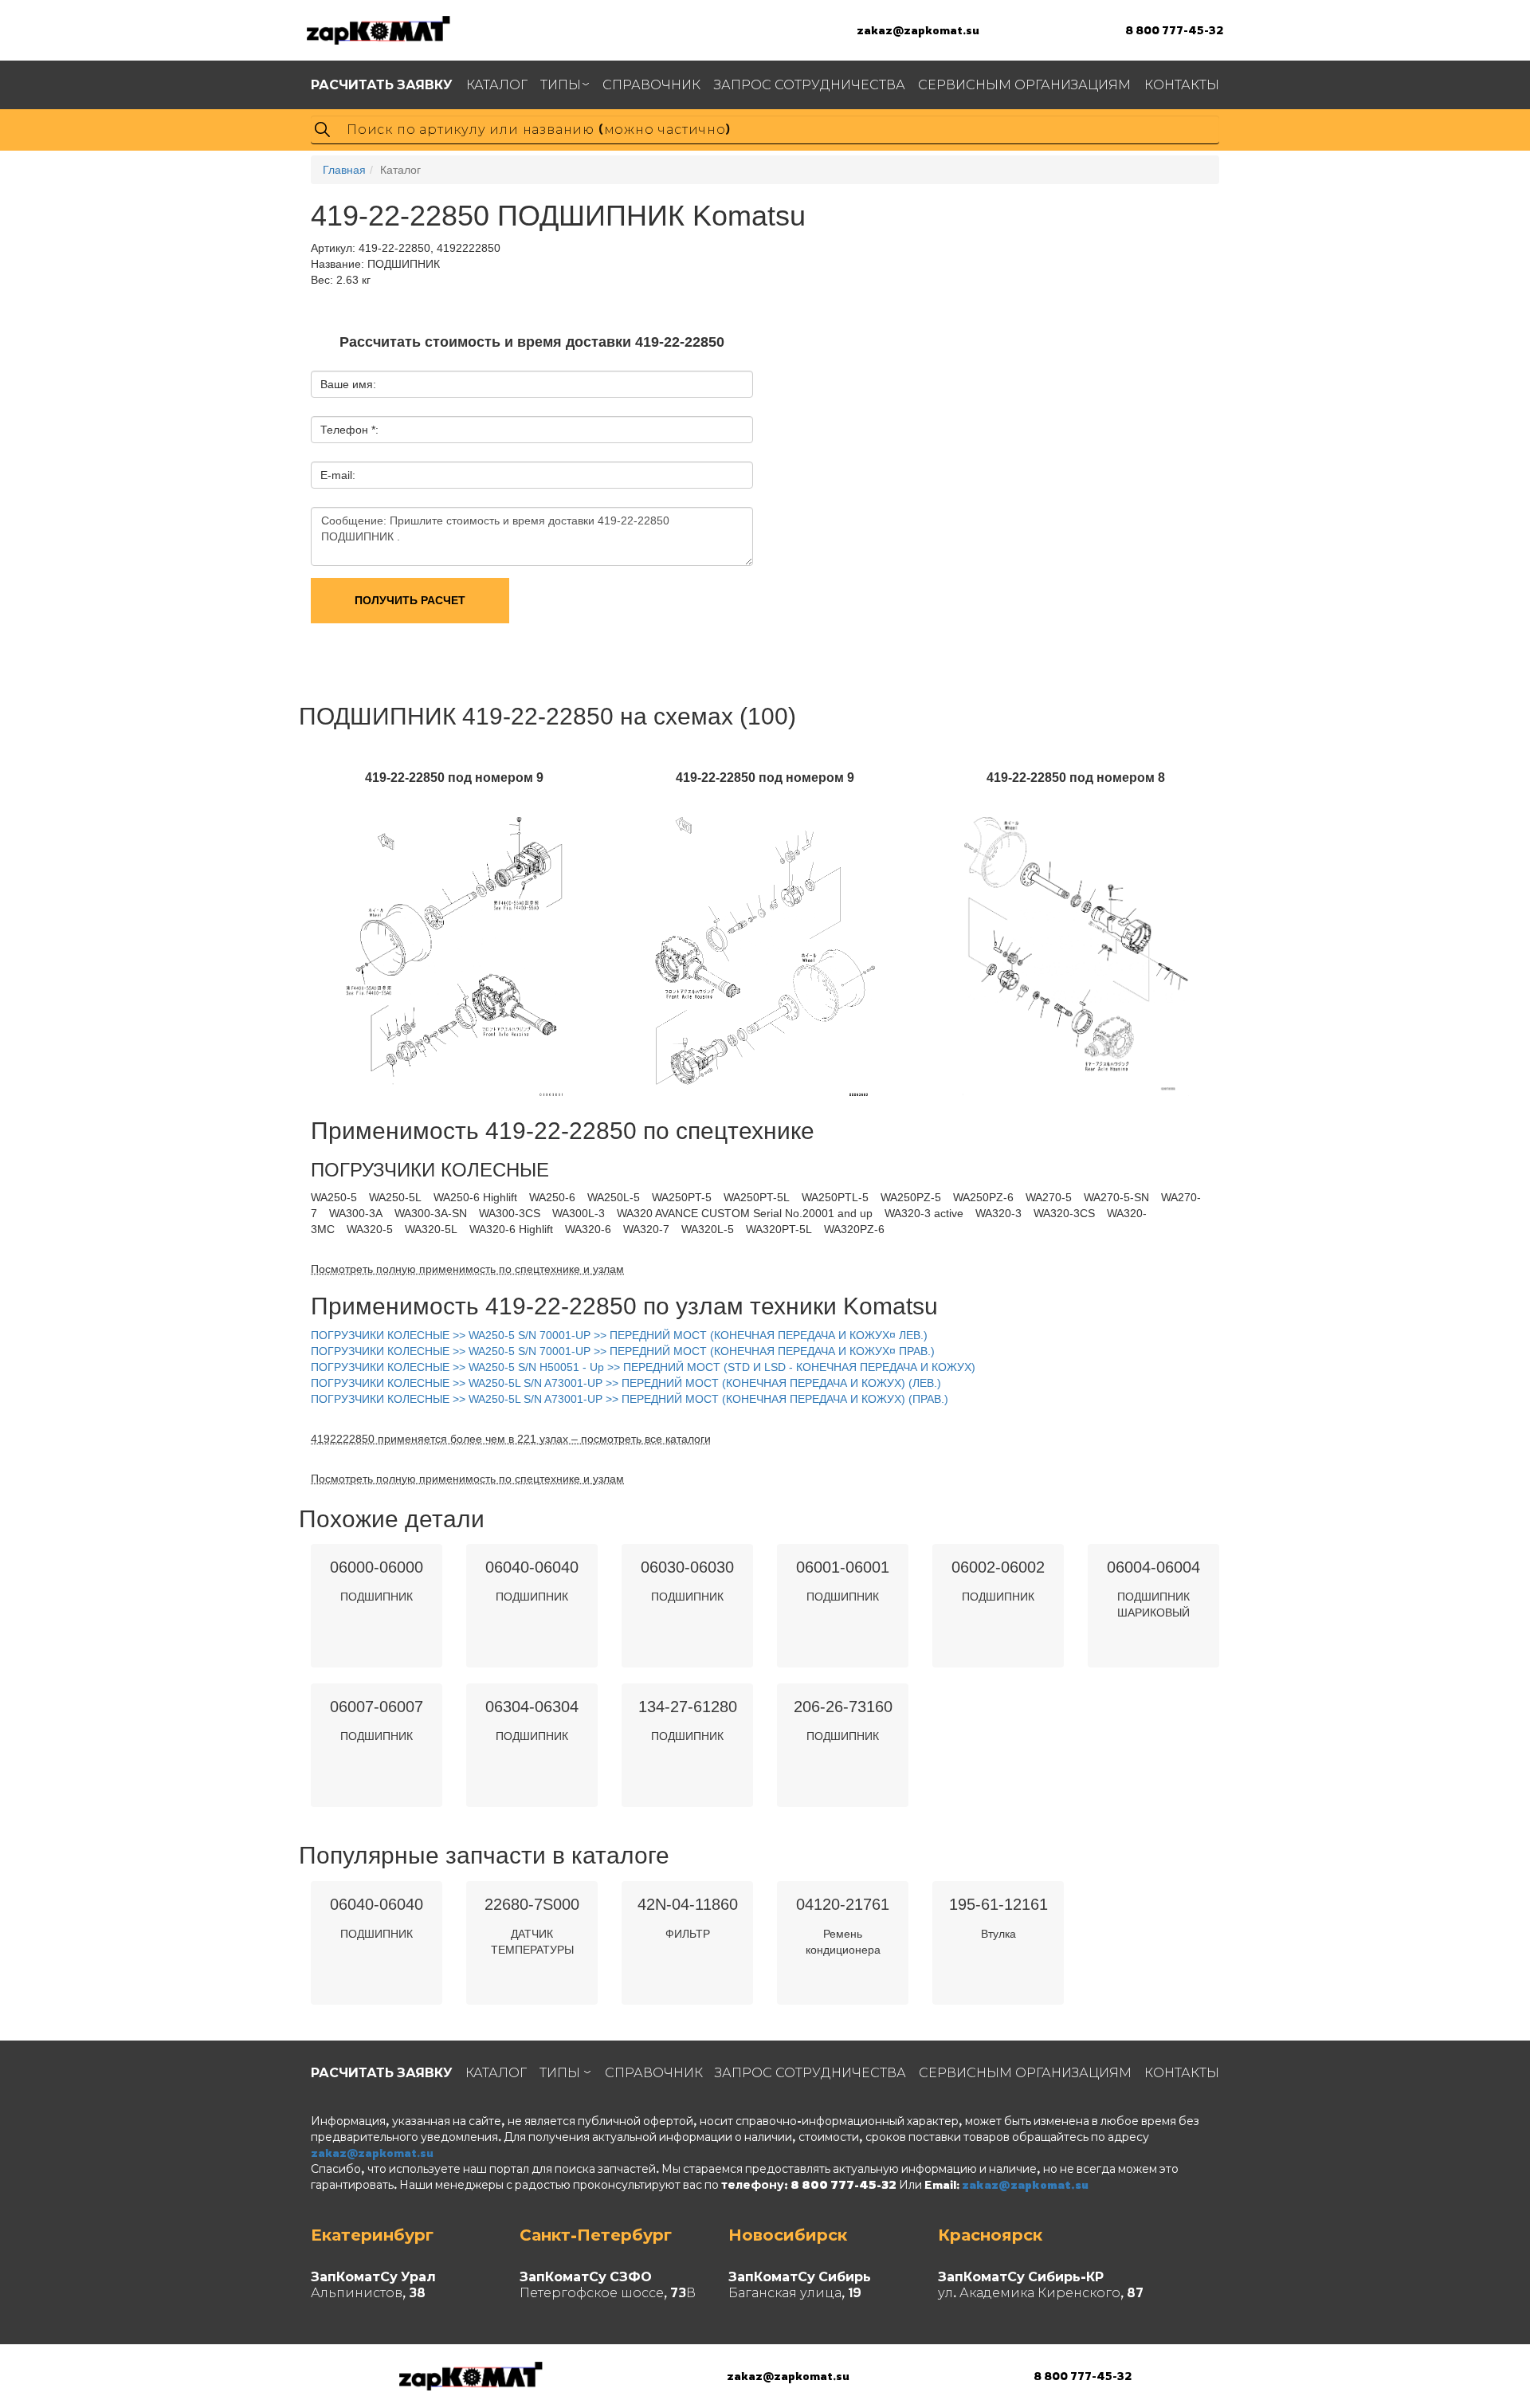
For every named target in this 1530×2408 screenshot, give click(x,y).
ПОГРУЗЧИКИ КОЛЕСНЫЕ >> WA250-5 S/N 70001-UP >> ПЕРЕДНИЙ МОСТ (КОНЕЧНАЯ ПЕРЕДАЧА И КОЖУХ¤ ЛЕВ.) (619, 1335)
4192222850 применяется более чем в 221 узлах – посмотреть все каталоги (511, 1439)
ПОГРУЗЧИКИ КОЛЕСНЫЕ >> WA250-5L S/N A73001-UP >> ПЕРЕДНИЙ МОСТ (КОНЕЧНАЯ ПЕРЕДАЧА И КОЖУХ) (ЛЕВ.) (626, 1383)
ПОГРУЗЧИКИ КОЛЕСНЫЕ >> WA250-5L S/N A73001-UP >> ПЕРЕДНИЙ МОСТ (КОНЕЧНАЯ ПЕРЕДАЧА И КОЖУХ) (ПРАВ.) (630, 1399)
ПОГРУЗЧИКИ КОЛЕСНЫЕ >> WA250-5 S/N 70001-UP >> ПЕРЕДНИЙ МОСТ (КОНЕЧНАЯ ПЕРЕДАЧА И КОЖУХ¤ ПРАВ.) (623, 1351)
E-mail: (338, 475)
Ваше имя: (348, 384)
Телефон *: (349, 430)
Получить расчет (410, 600)
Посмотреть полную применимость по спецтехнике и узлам (467, 1269)
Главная (344, 170)
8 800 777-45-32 (1174, 30)
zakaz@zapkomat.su (918, 30)
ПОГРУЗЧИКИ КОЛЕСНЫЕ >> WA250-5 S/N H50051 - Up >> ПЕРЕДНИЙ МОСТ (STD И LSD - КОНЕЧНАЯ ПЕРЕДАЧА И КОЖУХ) (643, 1367)
